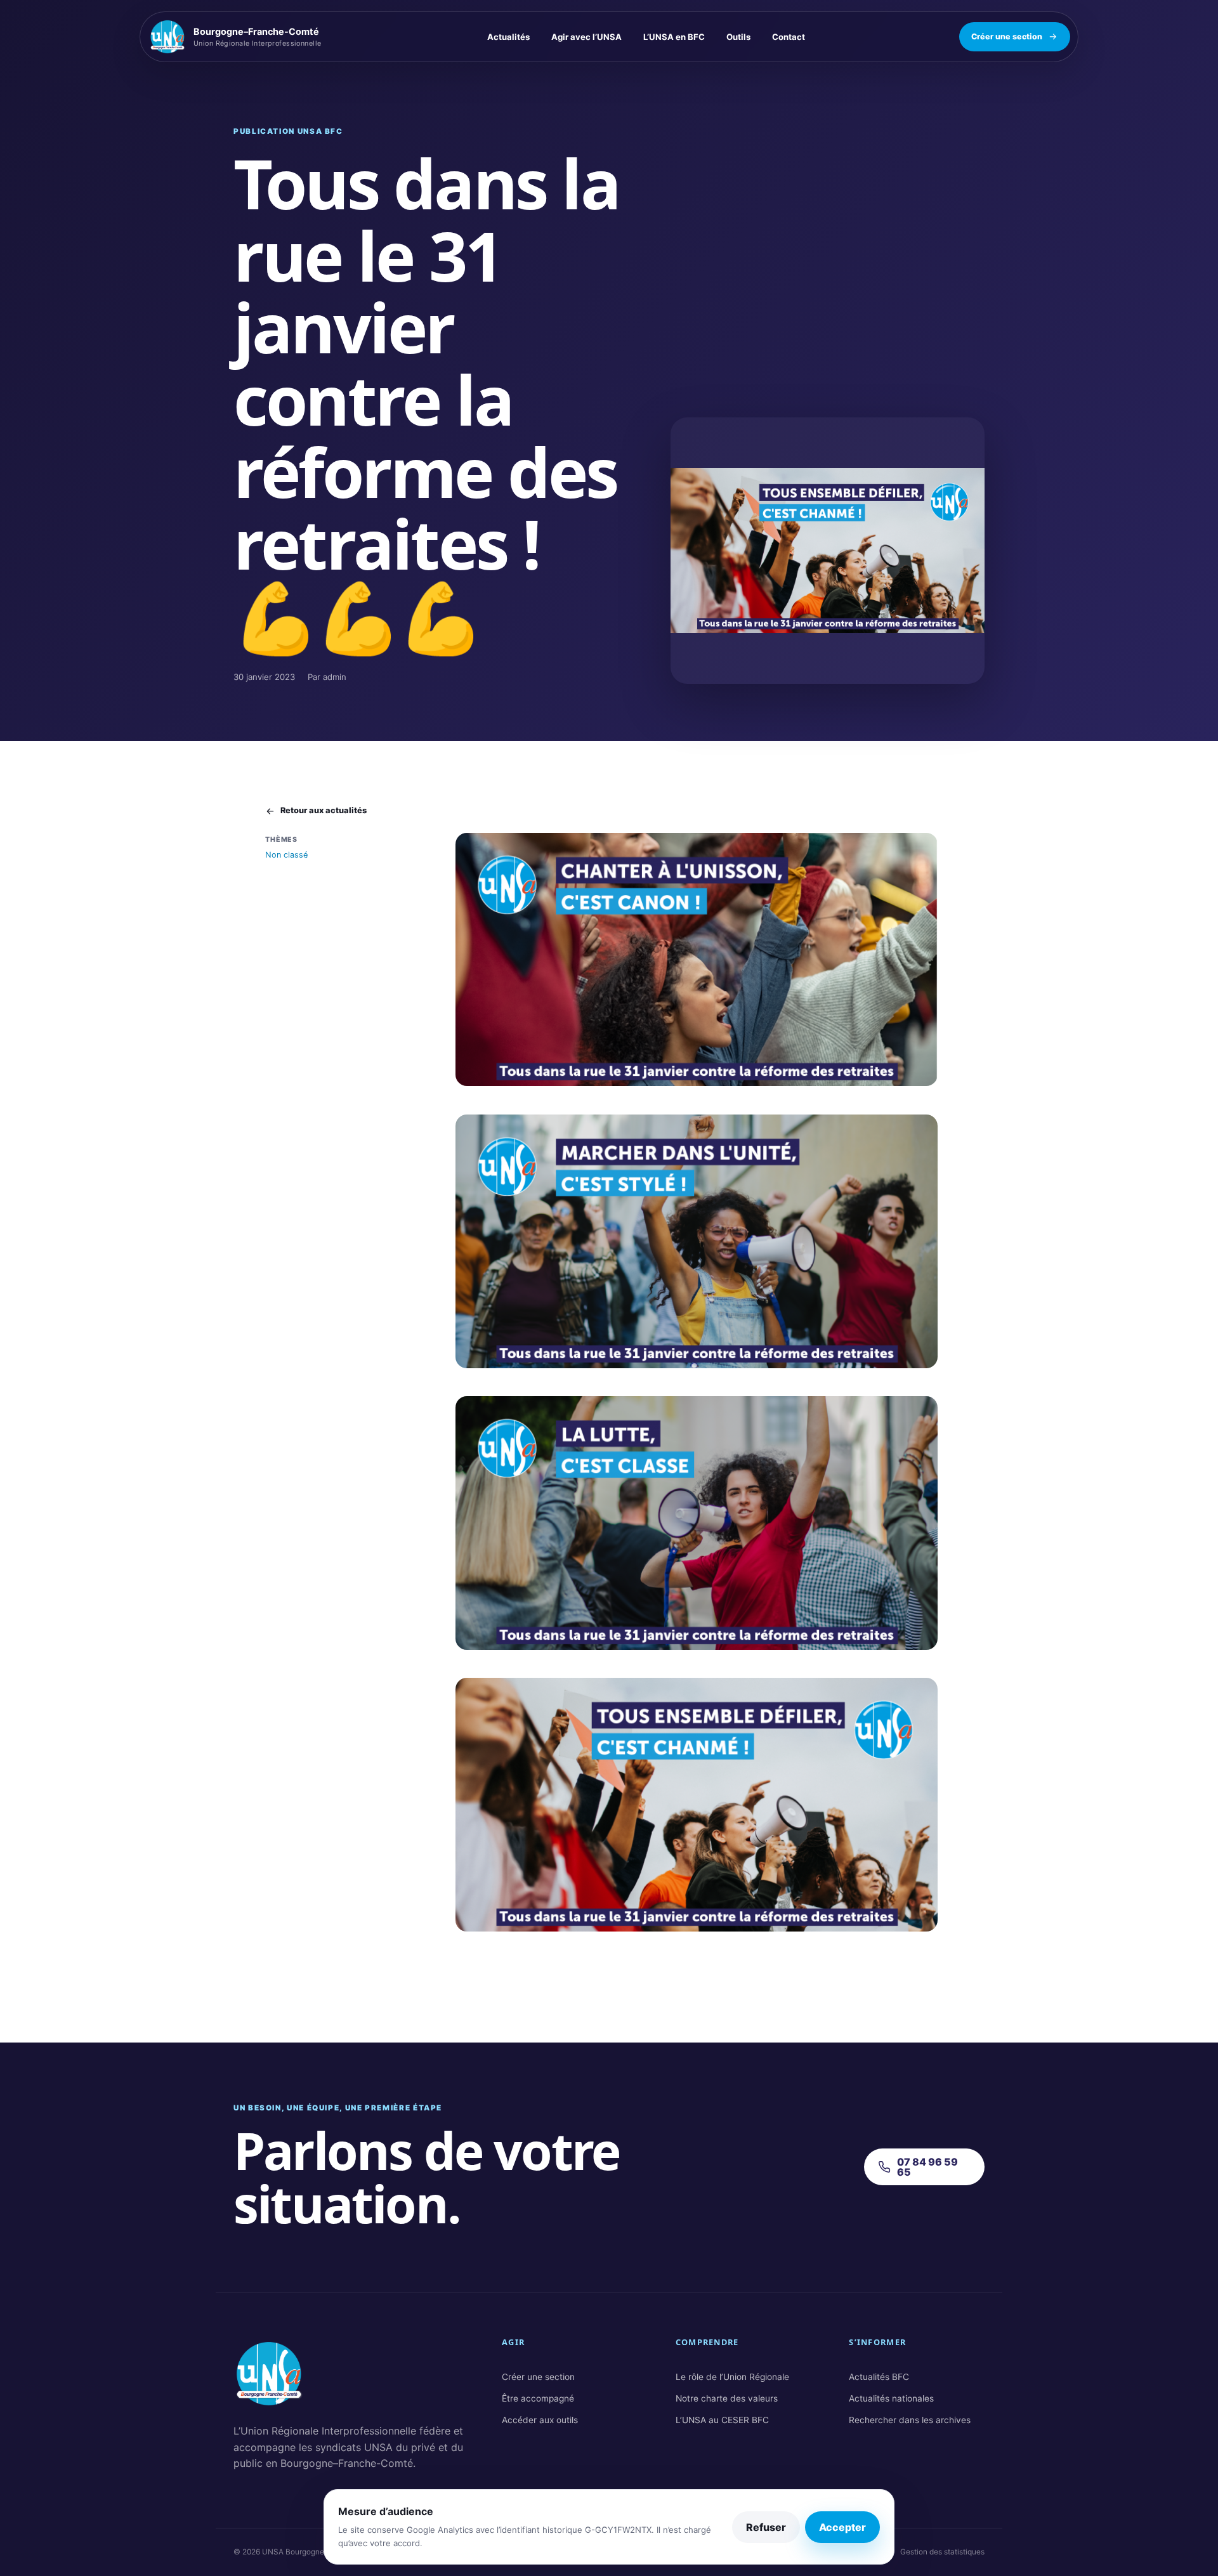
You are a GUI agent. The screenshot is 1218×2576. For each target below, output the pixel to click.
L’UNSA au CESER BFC (722, 2420)
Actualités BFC (879, 2377)
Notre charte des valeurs (727, 2398)
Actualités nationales (891, 2398)
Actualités (508, 37)
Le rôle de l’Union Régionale (732, 2377)
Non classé (286, 855)
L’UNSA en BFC (674, 37)
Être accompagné (538, 2398)
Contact (789, 37)
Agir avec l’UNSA (586, 37)
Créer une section (1007, 36)
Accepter (842, 2527)
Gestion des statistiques (942, 2552)
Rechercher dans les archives (910, 2420)
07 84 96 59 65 (927, 2167)
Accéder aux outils (540, 2420)
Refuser (766, 2527)
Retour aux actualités (324, 810)
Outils (738, 37)
